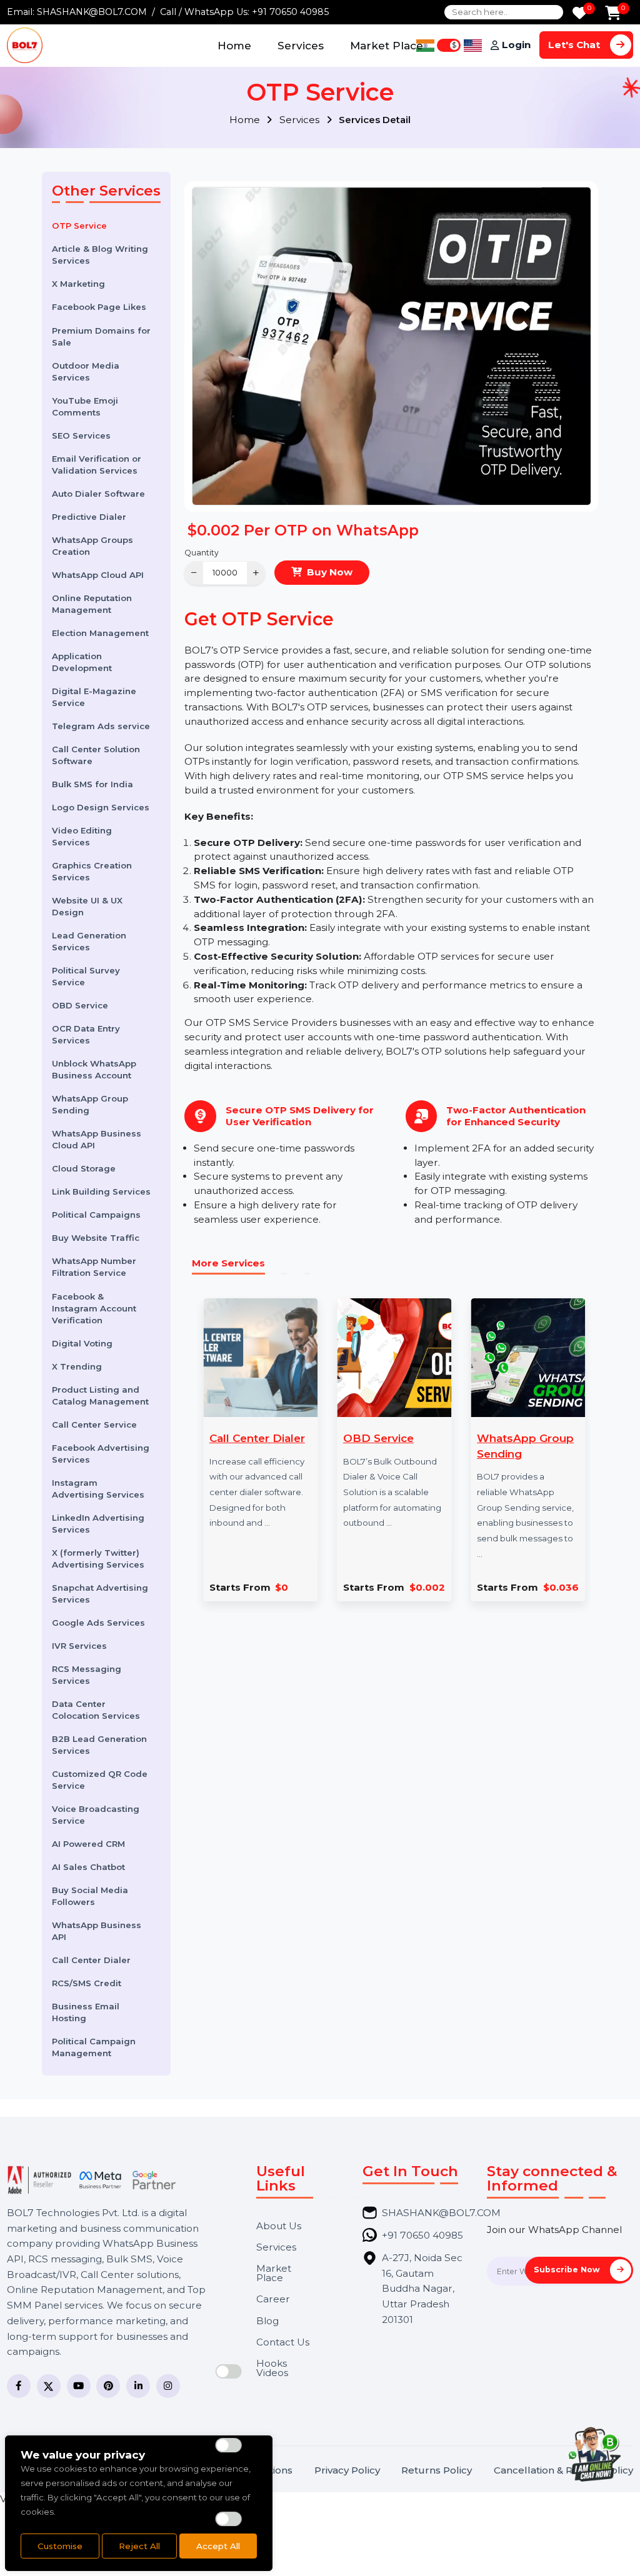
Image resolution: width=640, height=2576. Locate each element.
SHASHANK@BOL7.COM (92, 12)
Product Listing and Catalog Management (100, 1395)
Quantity (202, 553)
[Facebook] (19, 2386)
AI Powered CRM (88, 1844)
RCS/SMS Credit (87, 1983)
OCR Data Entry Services (86, 1034)
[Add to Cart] (613, 14)
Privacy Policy (347, 2470)
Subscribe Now (568, 2270)
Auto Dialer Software (98, 494)
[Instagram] (168, 2386)
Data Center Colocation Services (96, 1710)
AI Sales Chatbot (88, 1867)
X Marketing (78, 284)
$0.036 (561, 1587)
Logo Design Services (101, 807)
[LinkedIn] (138, 2386)
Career (273, 2299)
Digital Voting (82, 1343)
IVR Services (79, 1646)
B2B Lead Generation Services (99, 1745)
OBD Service (80, 1005)
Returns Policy (437, 2470)
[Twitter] (49, 2386)
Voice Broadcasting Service (96, 1815)
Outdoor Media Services (86, 371)
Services (301, 45)
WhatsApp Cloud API (98, 575)
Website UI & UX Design (87, 906)
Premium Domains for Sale (101, 336)
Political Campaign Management (94, 2047)
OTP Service (79, 226)
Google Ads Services (98, 1623)
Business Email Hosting (86, 2012)
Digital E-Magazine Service (94, 697)
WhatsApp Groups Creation (92, 546)
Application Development (82, 662)
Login (516, 45)
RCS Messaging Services (87, 1675)
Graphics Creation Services (92, 871)
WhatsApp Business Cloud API (97, 1139)
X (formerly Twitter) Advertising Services (98, 1559)
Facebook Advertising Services (101, 1454)
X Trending (77, 1366)
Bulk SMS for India (92, 784)
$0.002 (427, 1587)
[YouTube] (79, 2386)
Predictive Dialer (89, 517)
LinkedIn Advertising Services (98, 1524)
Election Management (100, 633)
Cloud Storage (84, 1168)
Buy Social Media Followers (90, 1896)
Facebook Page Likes (99, 307)
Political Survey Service (86, 976)
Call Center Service (94, 1425)
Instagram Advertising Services (98, 1489)
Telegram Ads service (101, 726)
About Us (279, 2226)
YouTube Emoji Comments (85, 406)
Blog (267, 2321)
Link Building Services (101, 1191)
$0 (282, 1587)
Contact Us (283, 2342)
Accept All (218, 2546)
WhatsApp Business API (97, 1931)
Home (234, 45)
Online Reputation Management (92, 604)
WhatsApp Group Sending (90, 1104)
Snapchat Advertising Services (100, 1594)
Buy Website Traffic (96, 1238)
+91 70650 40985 (290, 12)
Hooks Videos (272, 2368)
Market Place (387, 45)
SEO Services (81, 435)
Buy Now (330, 572)
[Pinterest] (108, 2386)
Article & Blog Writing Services (100, 255)
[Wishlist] (580, 14)
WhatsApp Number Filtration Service (94, 1267)
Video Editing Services (82, 836)
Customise (60, 2546)
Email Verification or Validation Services (97, 465)
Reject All (139, 2546)
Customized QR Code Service (100, 1780)
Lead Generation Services (89, 941)
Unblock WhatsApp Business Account (94, 1069)
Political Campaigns (96, 1215)
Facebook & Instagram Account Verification (94, 1308)
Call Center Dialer (91, 1960)
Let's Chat (575, 45)
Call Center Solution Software (96, 755)
